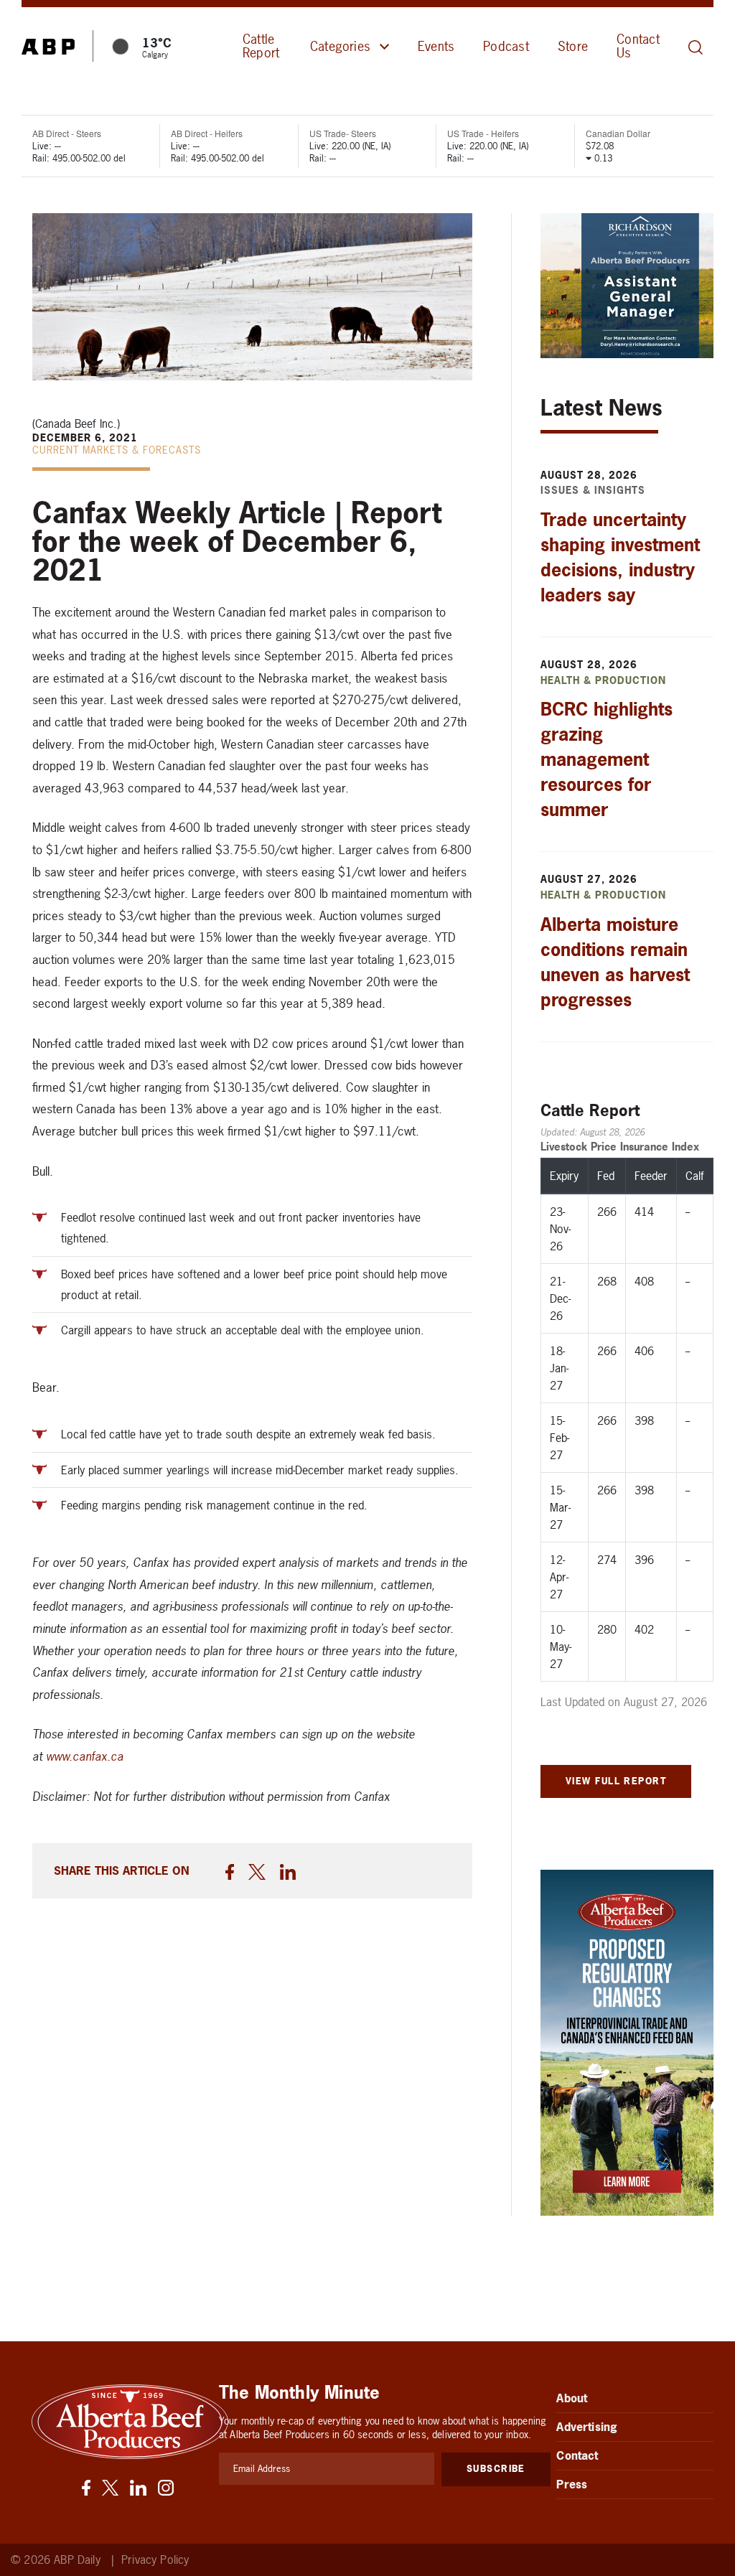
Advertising (587, 2427)
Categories (340, 46)
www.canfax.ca (85, 1756)
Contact (577, 2455)
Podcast (506, 46)
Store (573, 46)
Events (436, 46)
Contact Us (638, 46)
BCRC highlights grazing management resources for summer (607, 759)
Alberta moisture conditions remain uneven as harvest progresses (615, 962)
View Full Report (616, 1781)
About (572, 2398)
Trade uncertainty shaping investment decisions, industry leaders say (620, 557)
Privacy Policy (155, 2560)
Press (572, 2484)
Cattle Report (261, 46)
